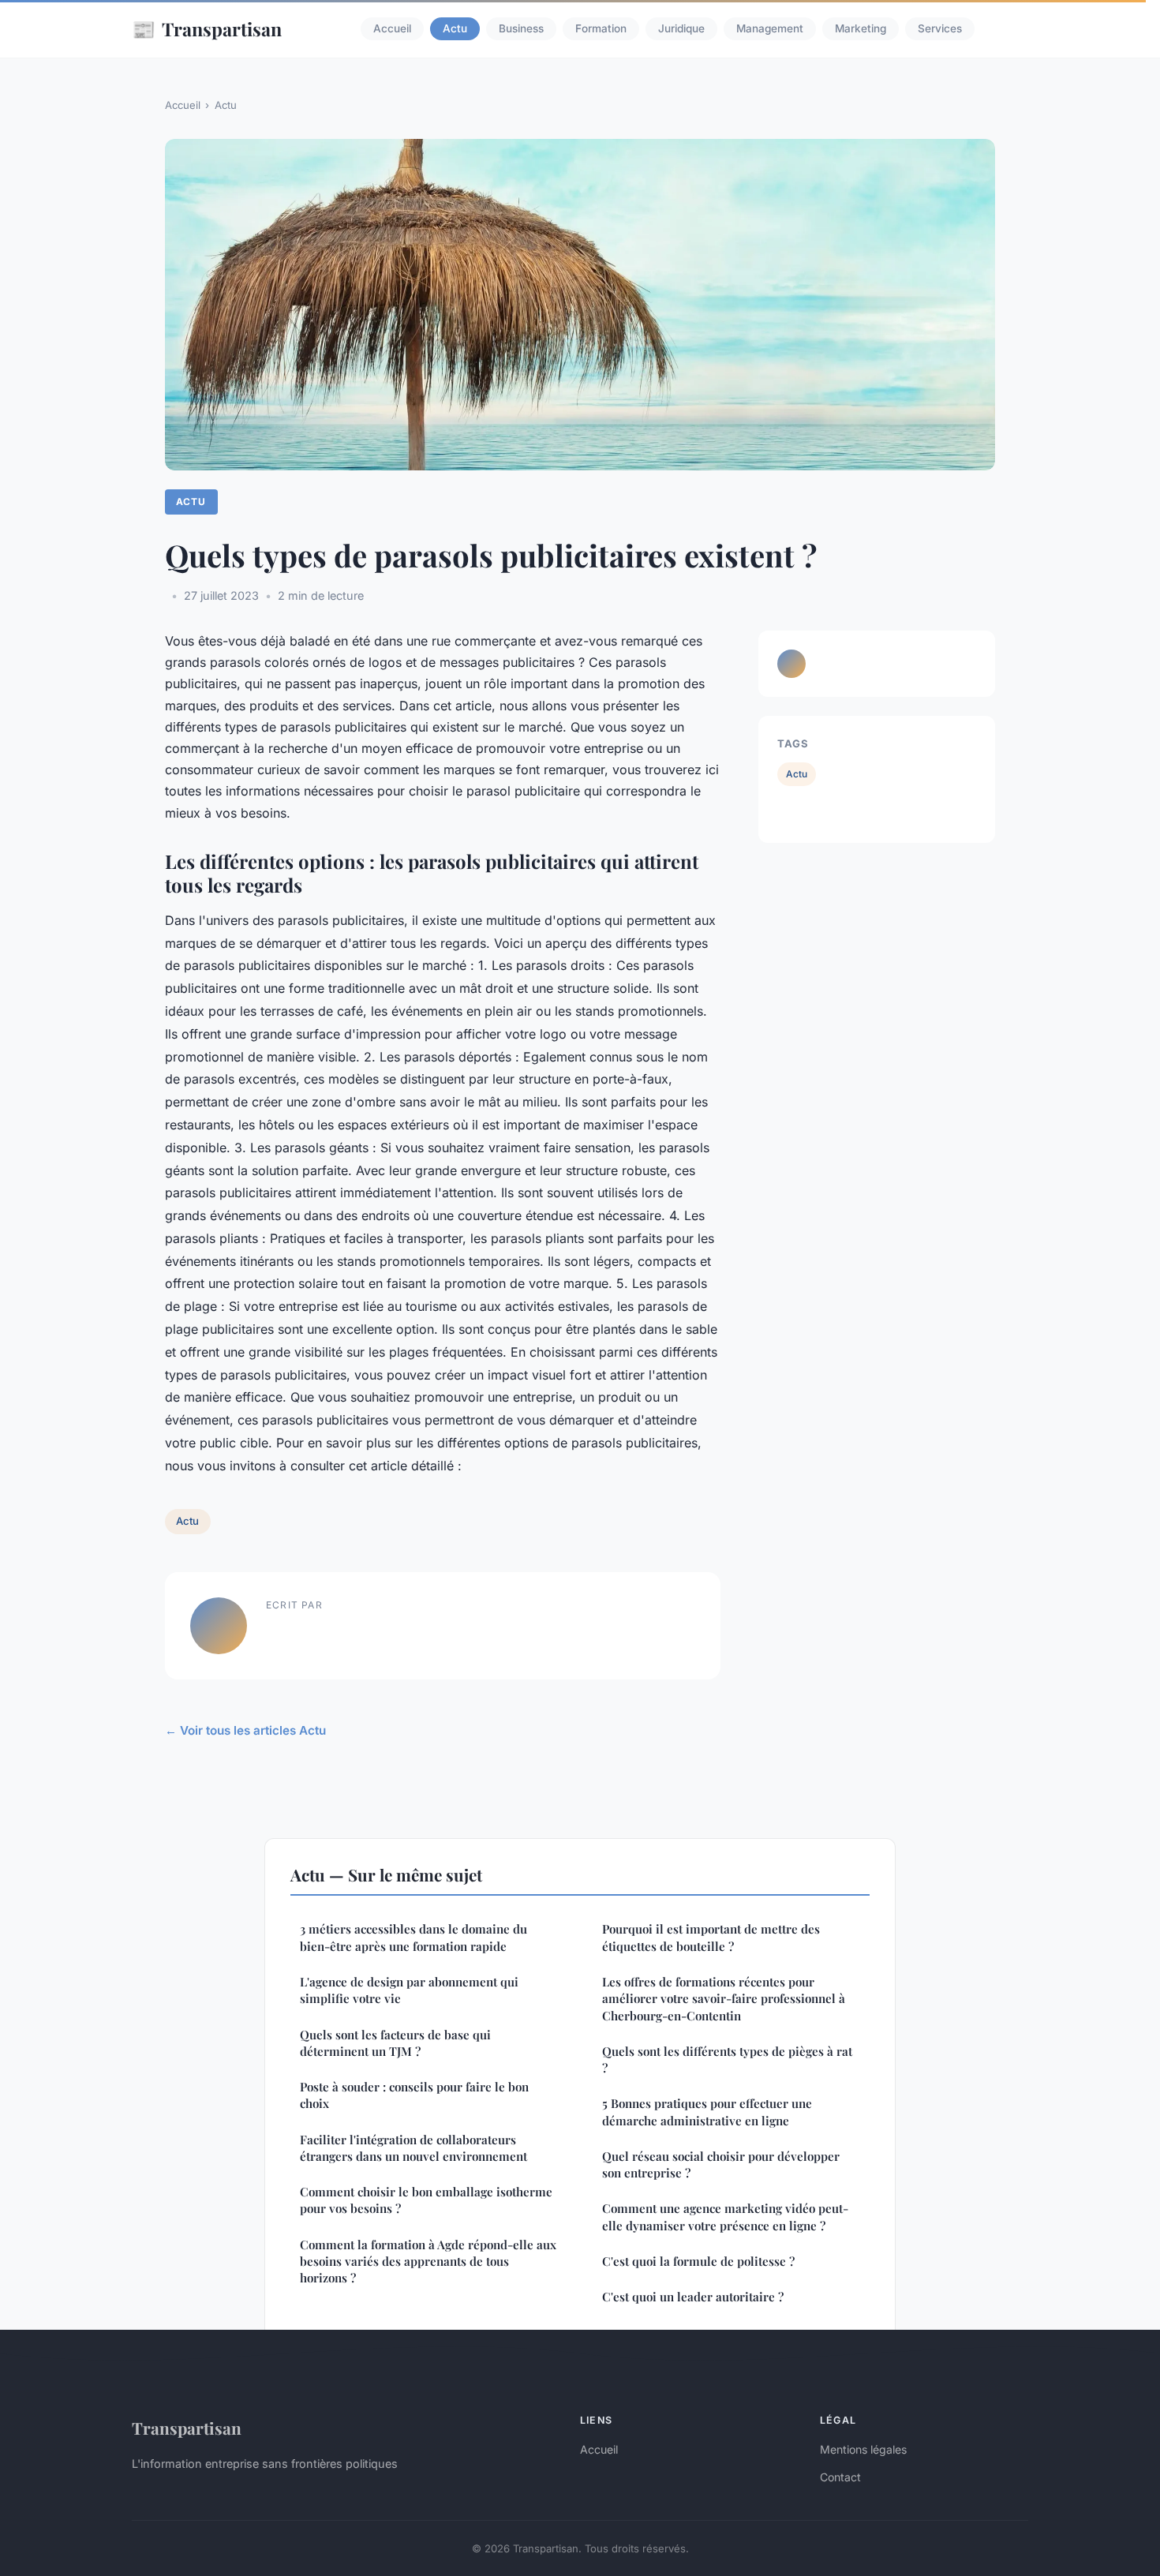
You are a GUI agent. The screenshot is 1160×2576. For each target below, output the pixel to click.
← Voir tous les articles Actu (245, 1730)
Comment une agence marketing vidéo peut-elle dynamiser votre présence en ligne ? (725, 2217)
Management (770, 29)
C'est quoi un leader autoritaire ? (693, 2297)
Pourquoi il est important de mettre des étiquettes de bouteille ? (711, 1937)
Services (940, 29)
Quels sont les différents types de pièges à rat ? (727, 2059)
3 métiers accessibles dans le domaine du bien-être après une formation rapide (413, 1937)
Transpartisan (207, 28)
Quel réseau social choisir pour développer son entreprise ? (721, 2164)
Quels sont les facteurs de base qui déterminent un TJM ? (395, 2043)
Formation (601, 29)
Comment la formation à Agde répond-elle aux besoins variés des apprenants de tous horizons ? (428, 2261)
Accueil (392, 29)
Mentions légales (863, 2449)
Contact (840, 2477)
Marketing (861, 29)
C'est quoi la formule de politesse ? (698, 2261)
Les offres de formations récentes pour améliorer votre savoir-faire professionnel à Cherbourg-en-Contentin (724, 1999)
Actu (455, 29)
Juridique (681, 29)
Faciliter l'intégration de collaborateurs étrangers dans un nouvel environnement (413, 2148)
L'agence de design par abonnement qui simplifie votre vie (409, 1990)
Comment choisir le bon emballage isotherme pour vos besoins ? (426, 2200)
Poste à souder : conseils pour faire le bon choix (414, 2095)
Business (521, 29)
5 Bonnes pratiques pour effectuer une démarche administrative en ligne (707, 2112)
